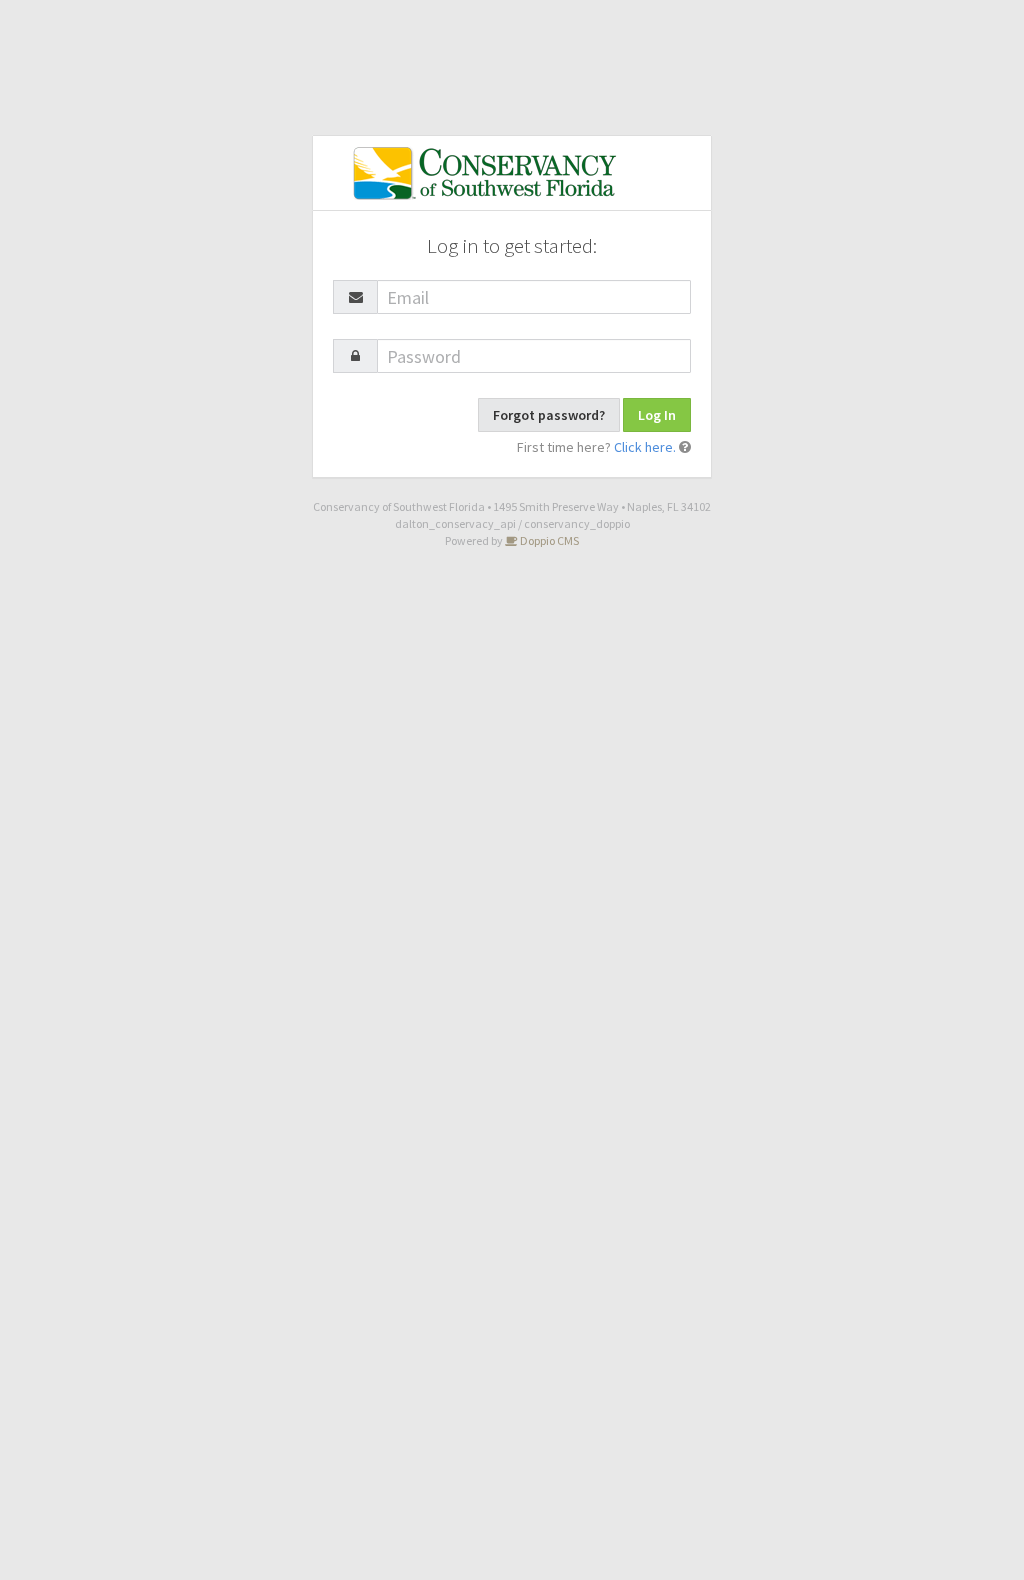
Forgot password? (549, 415)
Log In (657, 415)
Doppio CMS (548, 540)
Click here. (645, 447)
